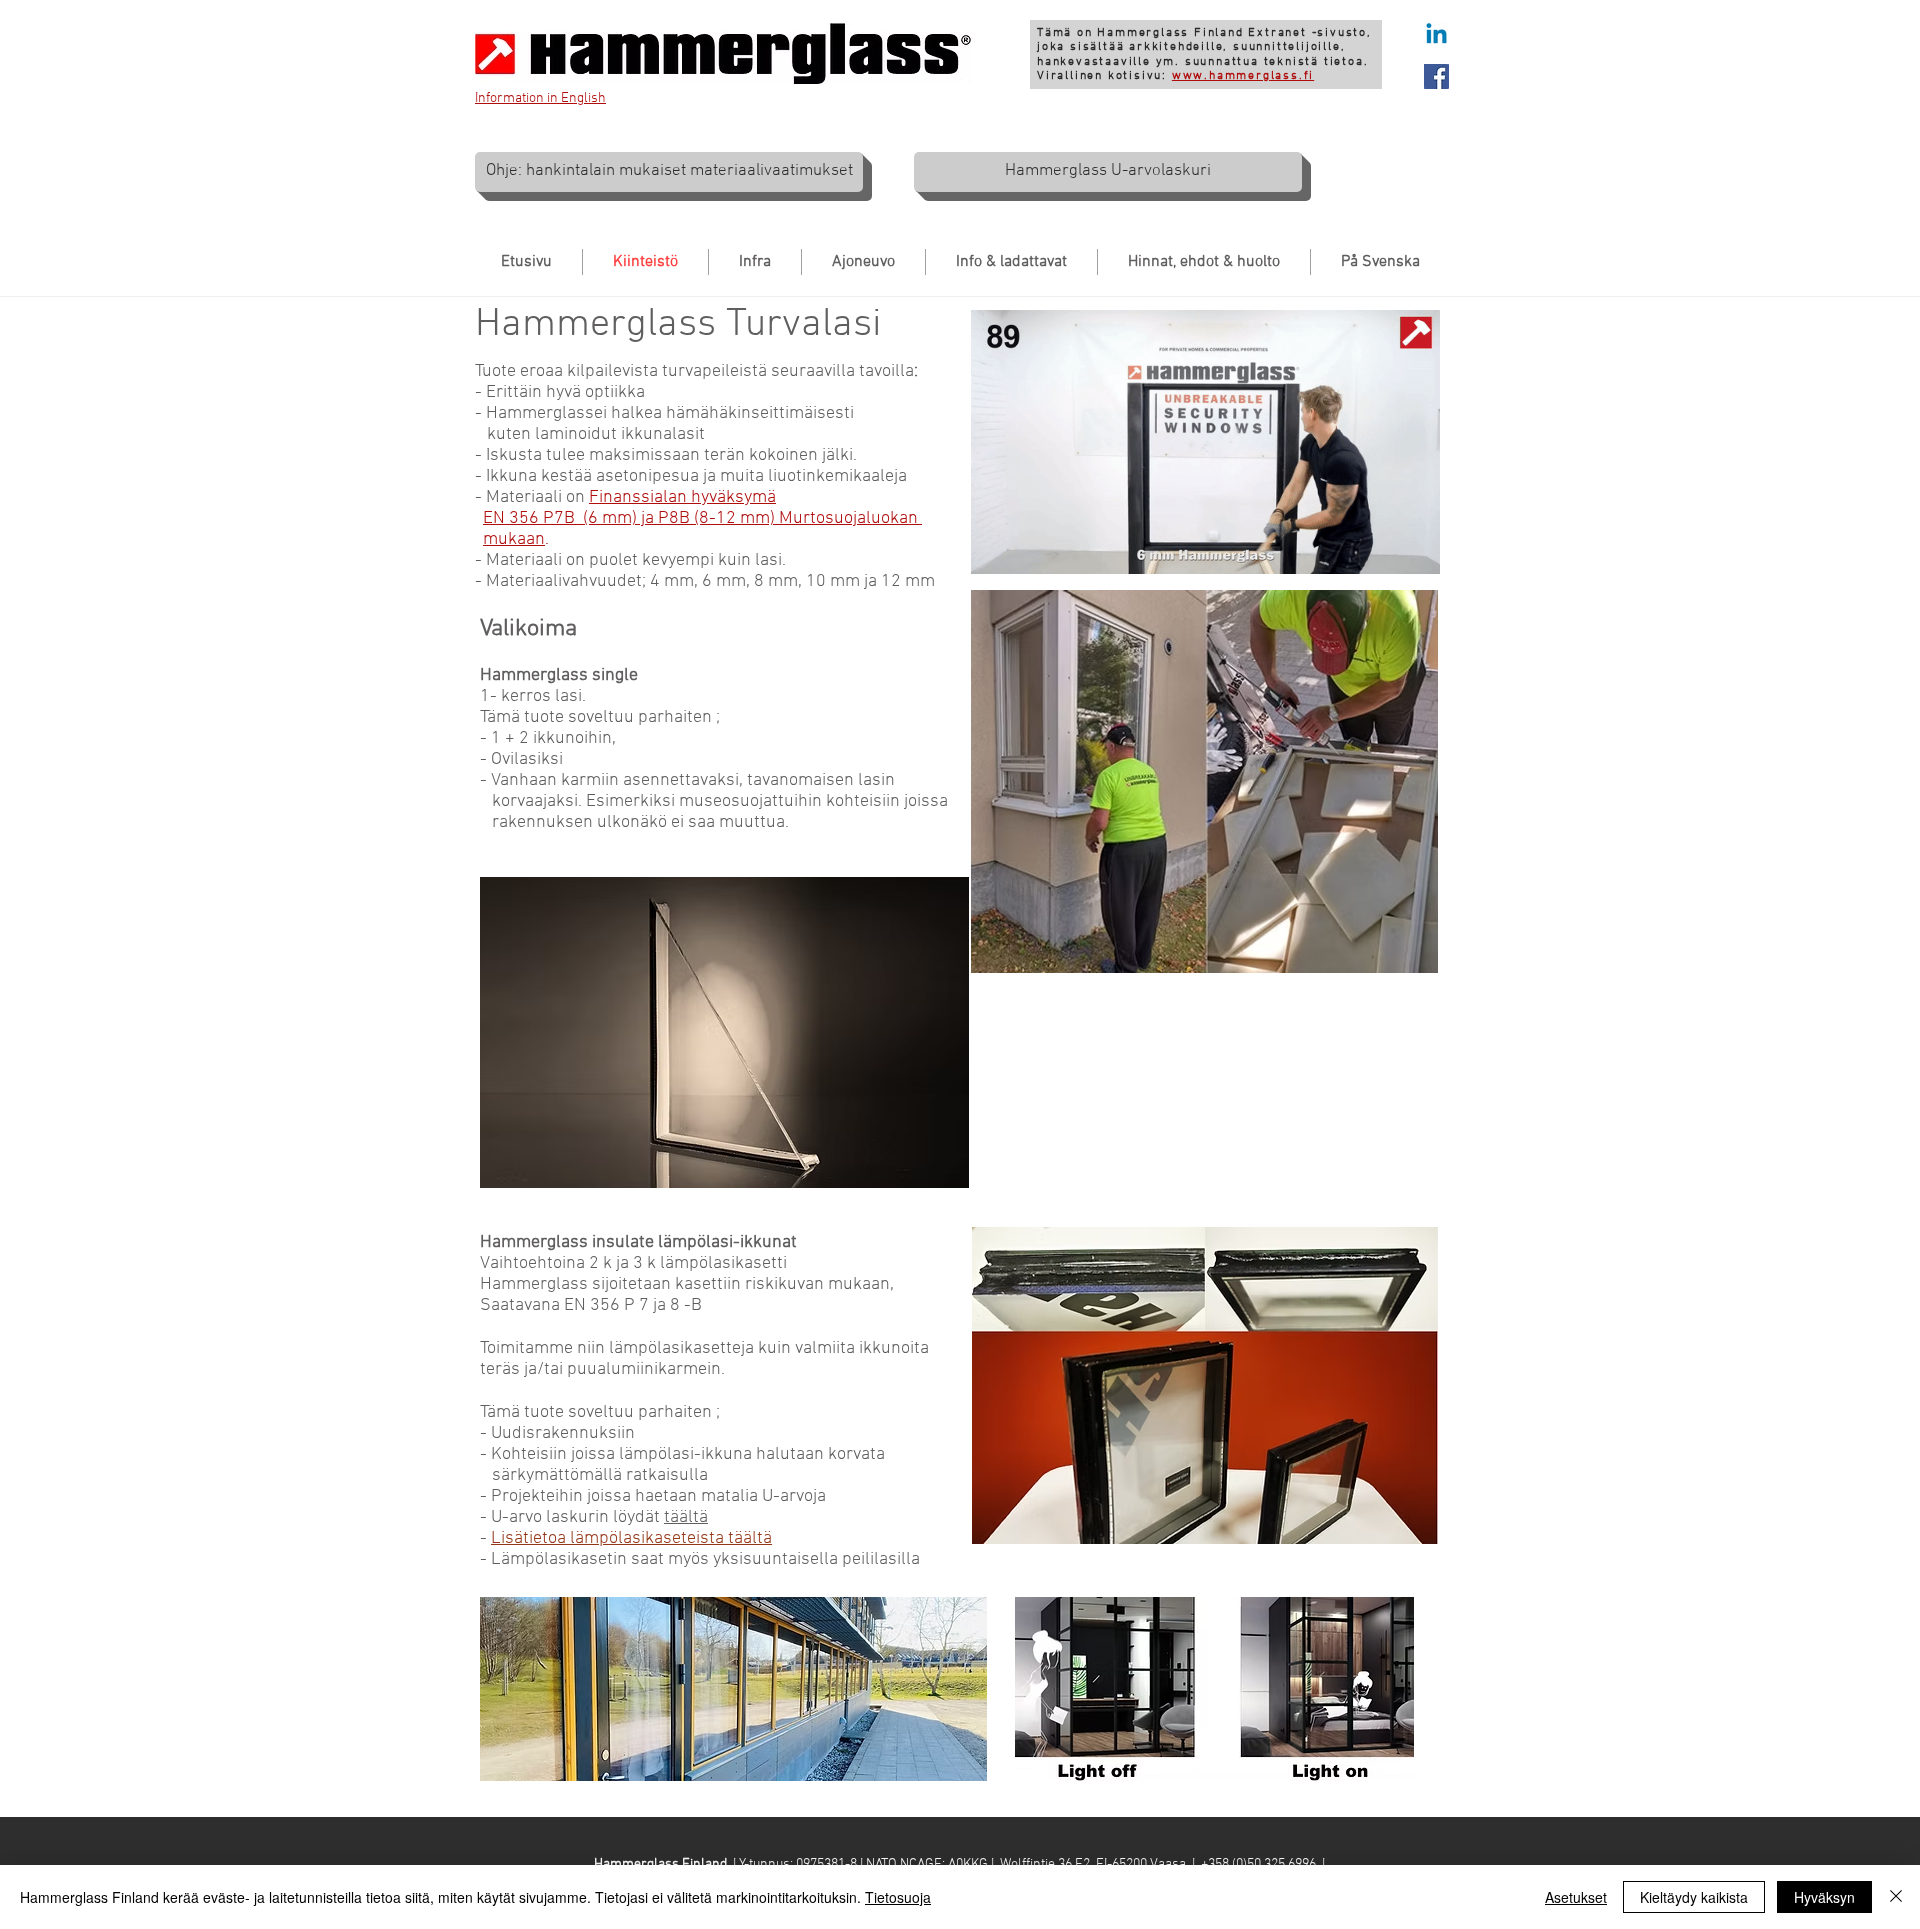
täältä (686, 1517)
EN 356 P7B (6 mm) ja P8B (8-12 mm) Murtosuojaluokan (702, 518)
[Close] (1896, 1897)
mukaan (514, 539)
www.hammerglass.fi (1243, 76)
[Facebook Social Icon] (1436, 76)
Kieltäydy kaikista (1694, 1897)
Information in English (540, 98)
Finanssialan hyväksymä (682, 497)
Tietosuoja (898, 1897)
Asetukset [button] (1576, 1897)
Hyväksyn (1824, 1897)
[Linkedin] (1436, 35)
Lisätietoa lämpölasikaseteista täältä (631, 1538)
